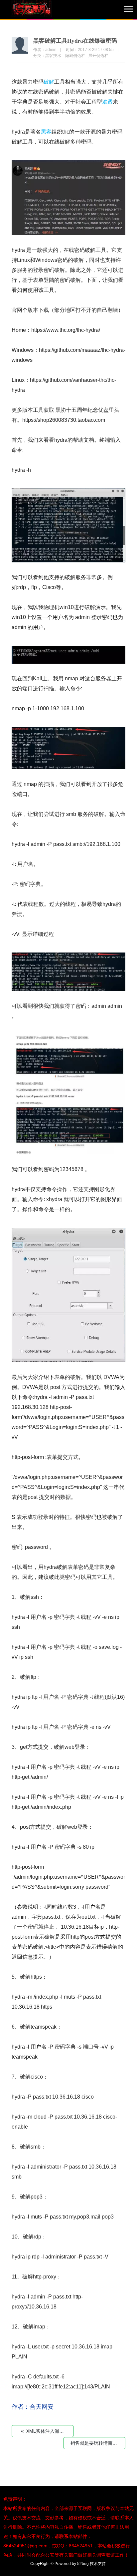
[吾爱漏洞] (40, 10)
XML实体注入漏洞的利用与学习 (47, 2431)
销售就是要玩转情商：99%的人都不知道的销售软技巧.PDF (98, 2443)
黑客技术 (53, 56)
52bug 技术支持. (92, 2564)
